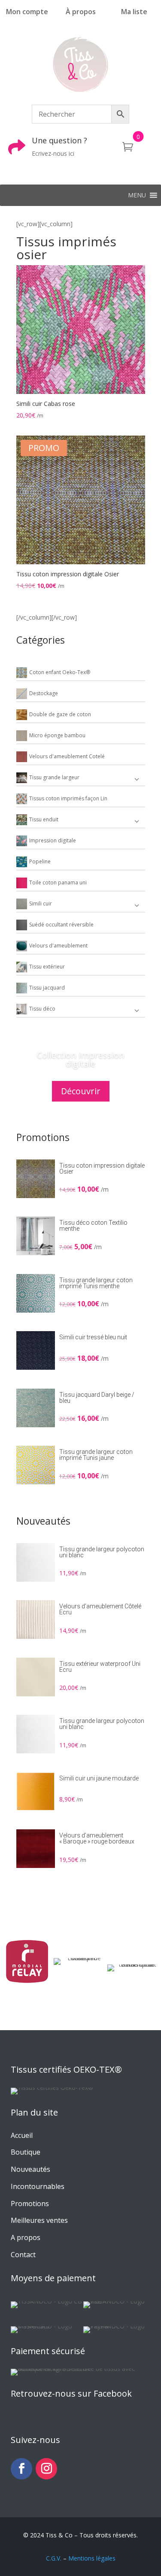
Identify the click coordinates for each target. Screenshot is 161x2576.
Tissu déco (42, 1009)
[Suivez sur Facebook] (21, 2469)
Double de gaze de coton (60, 714)
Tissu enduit (44, 819)
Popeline (40, 861)
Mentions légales (92, 2558)
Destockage (44, 693)
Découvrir (81, 1091)
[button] (137, 195)
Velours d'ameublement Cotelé (67, 756)
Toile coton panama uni (58, 882)
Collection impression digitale (81, 1059)
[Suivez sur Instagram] (46, 2469)
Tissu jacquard (47, 988)
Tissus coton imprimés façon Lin (68, 798)
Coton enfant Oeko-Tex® (60, 672)
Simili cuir (41, 904)
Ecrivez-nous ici (53, 153)
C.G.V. (54, 2558)
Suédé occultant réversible (61, 925)
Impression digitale (53, 840)
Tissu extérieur (47, 967)
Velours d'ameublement (58, 946)
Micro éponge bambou (57, 735)
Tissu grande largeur (54, 777)
